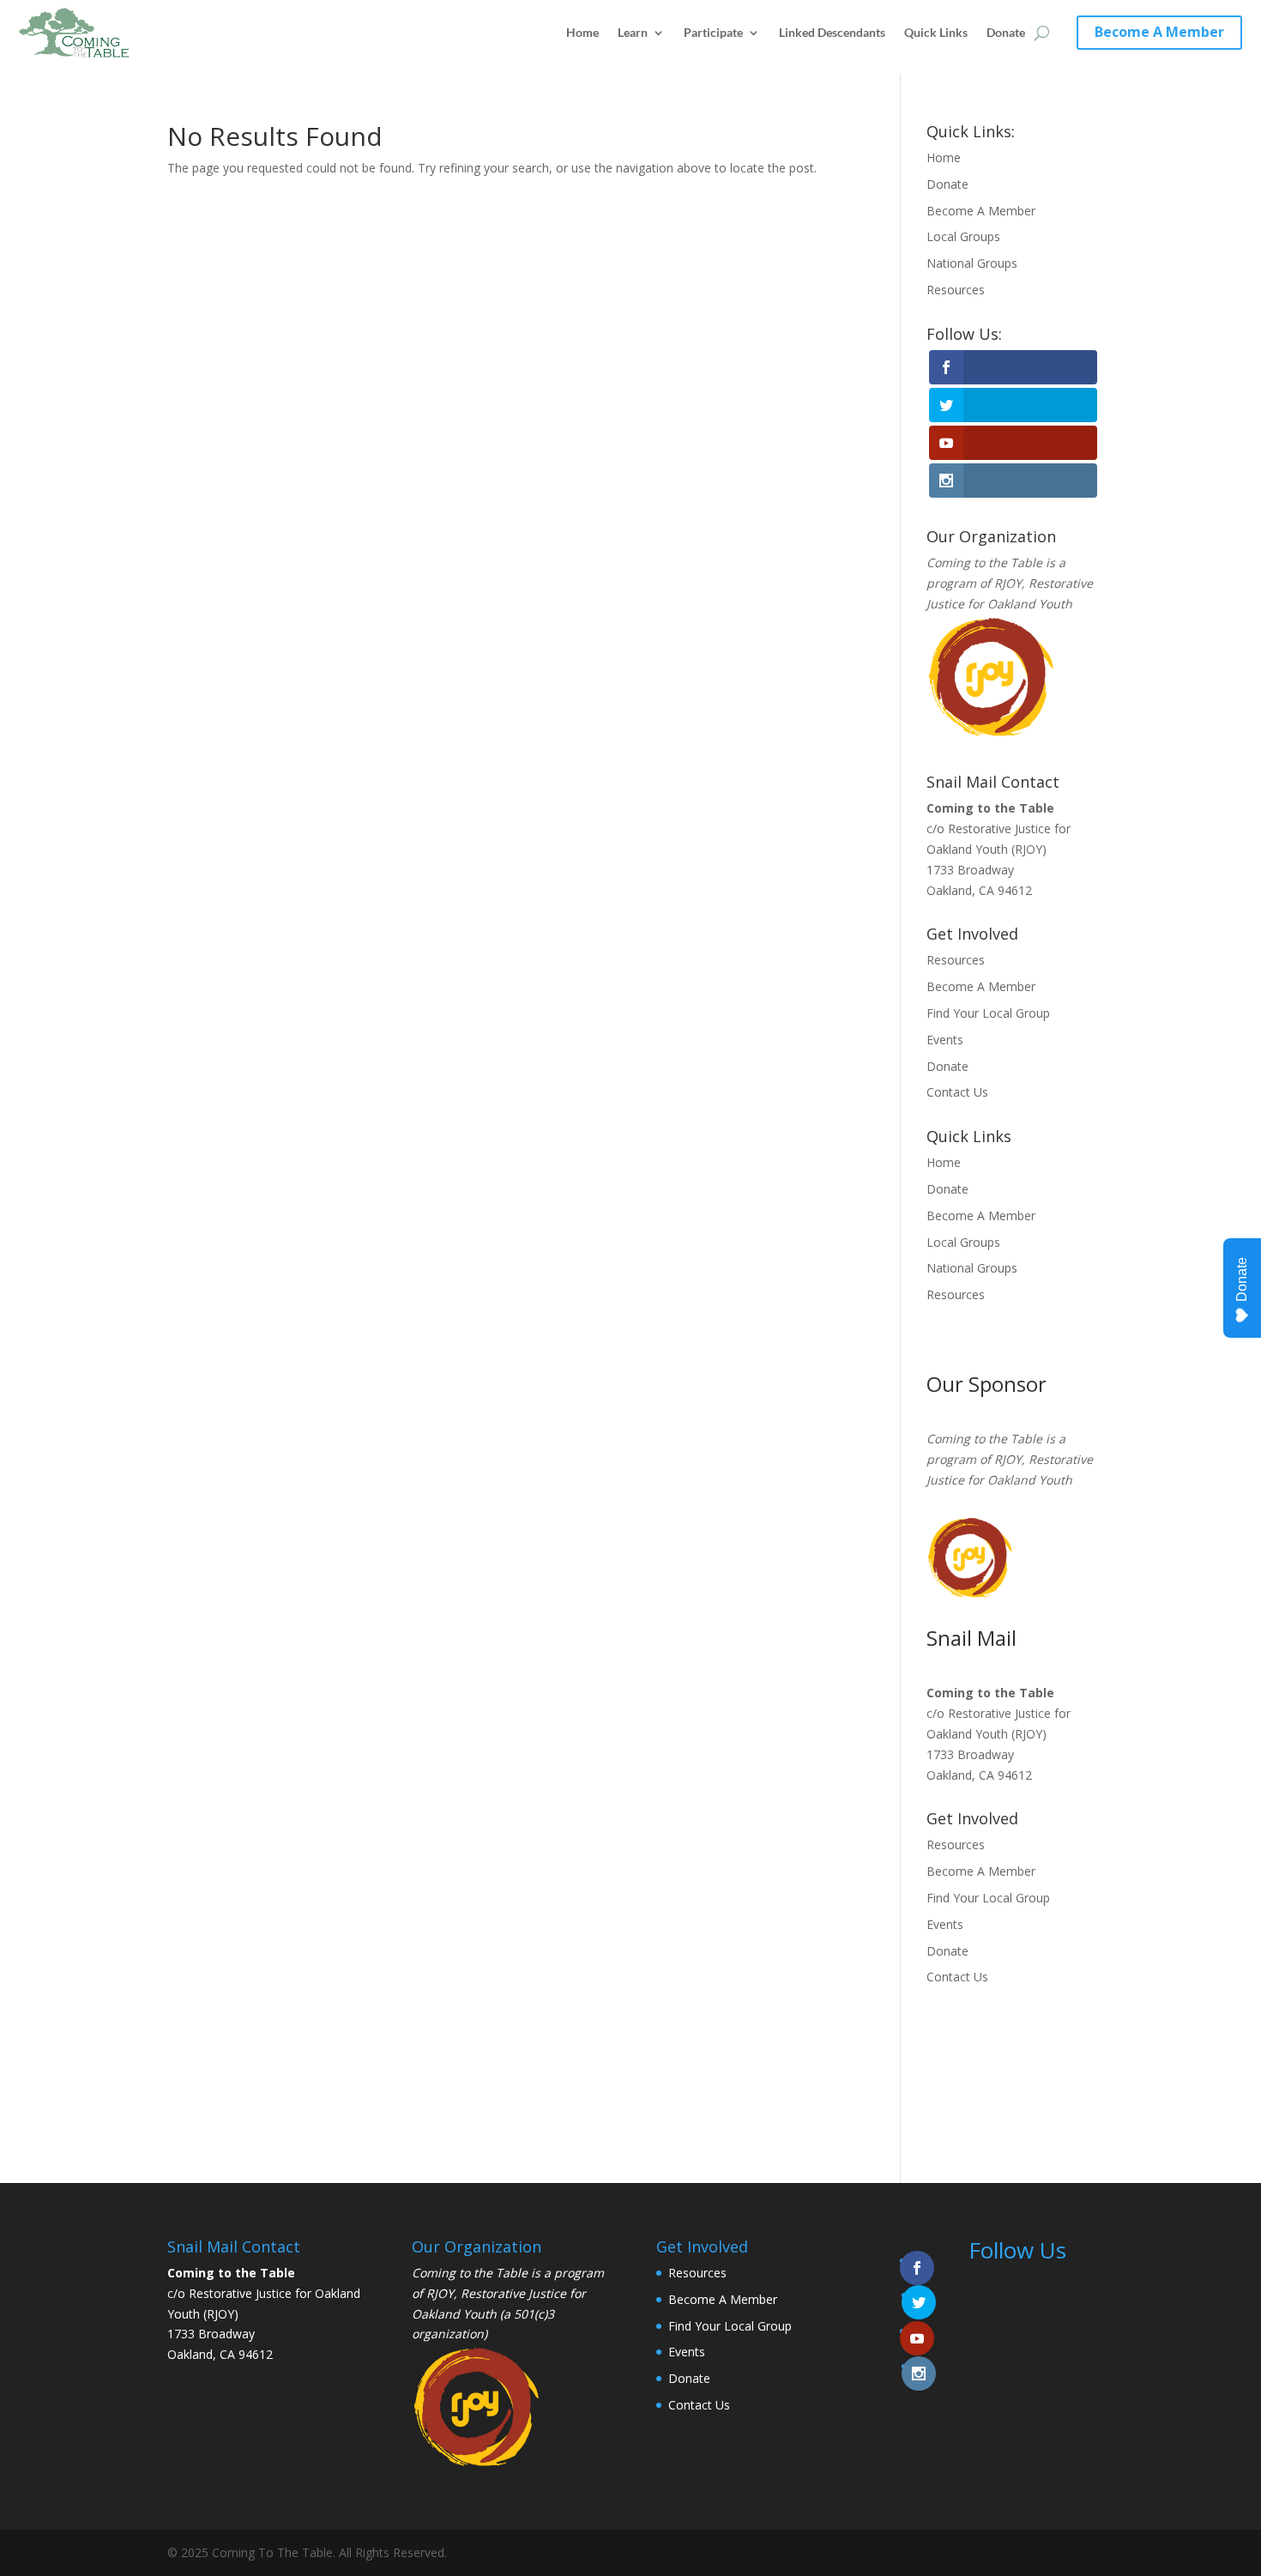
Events (945, 1040)
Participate (713, 32)
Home (582, 32)
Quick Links (936, 32)
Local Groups (963, 236)
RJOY (1008, 583)
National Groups (972, 263)
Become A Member (1159, 32)
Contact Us (957, 1092)
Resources (956, 290)
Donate (1006, 32)
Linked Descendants (832, 32)
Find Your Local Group (988, 1013)
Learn (633, 32)
